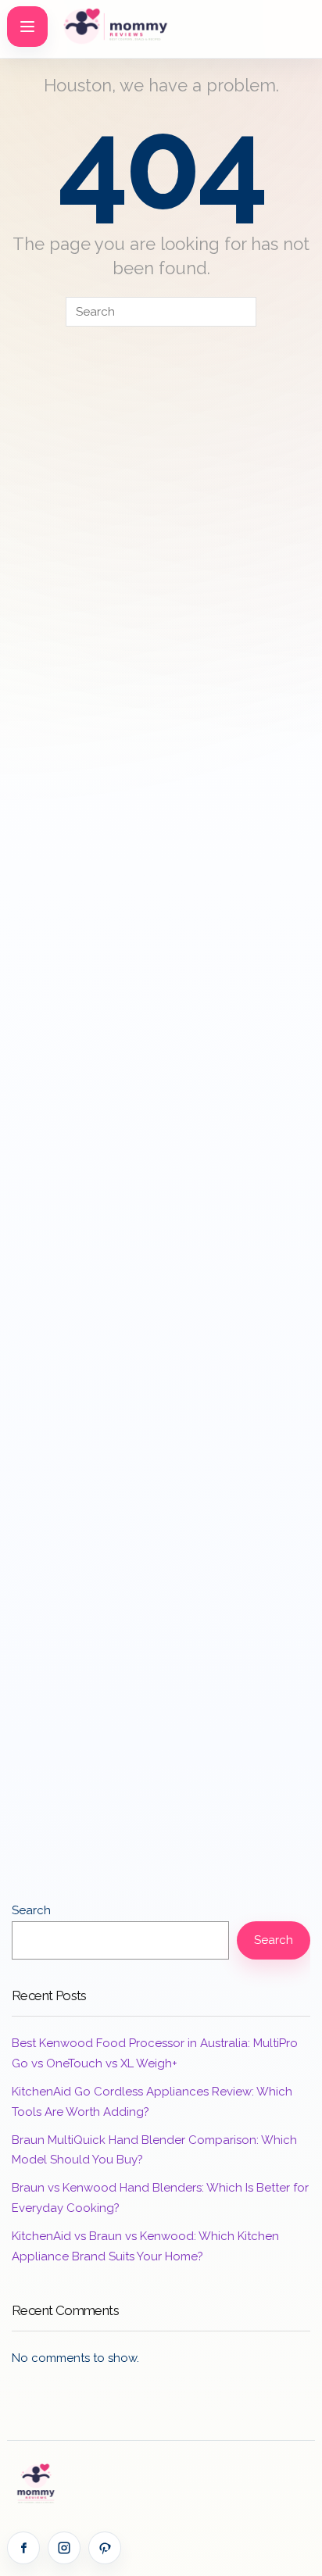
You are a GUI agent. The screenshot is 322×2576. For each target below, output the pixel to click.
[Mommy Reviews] (136, 27)
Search (31, 1910)
